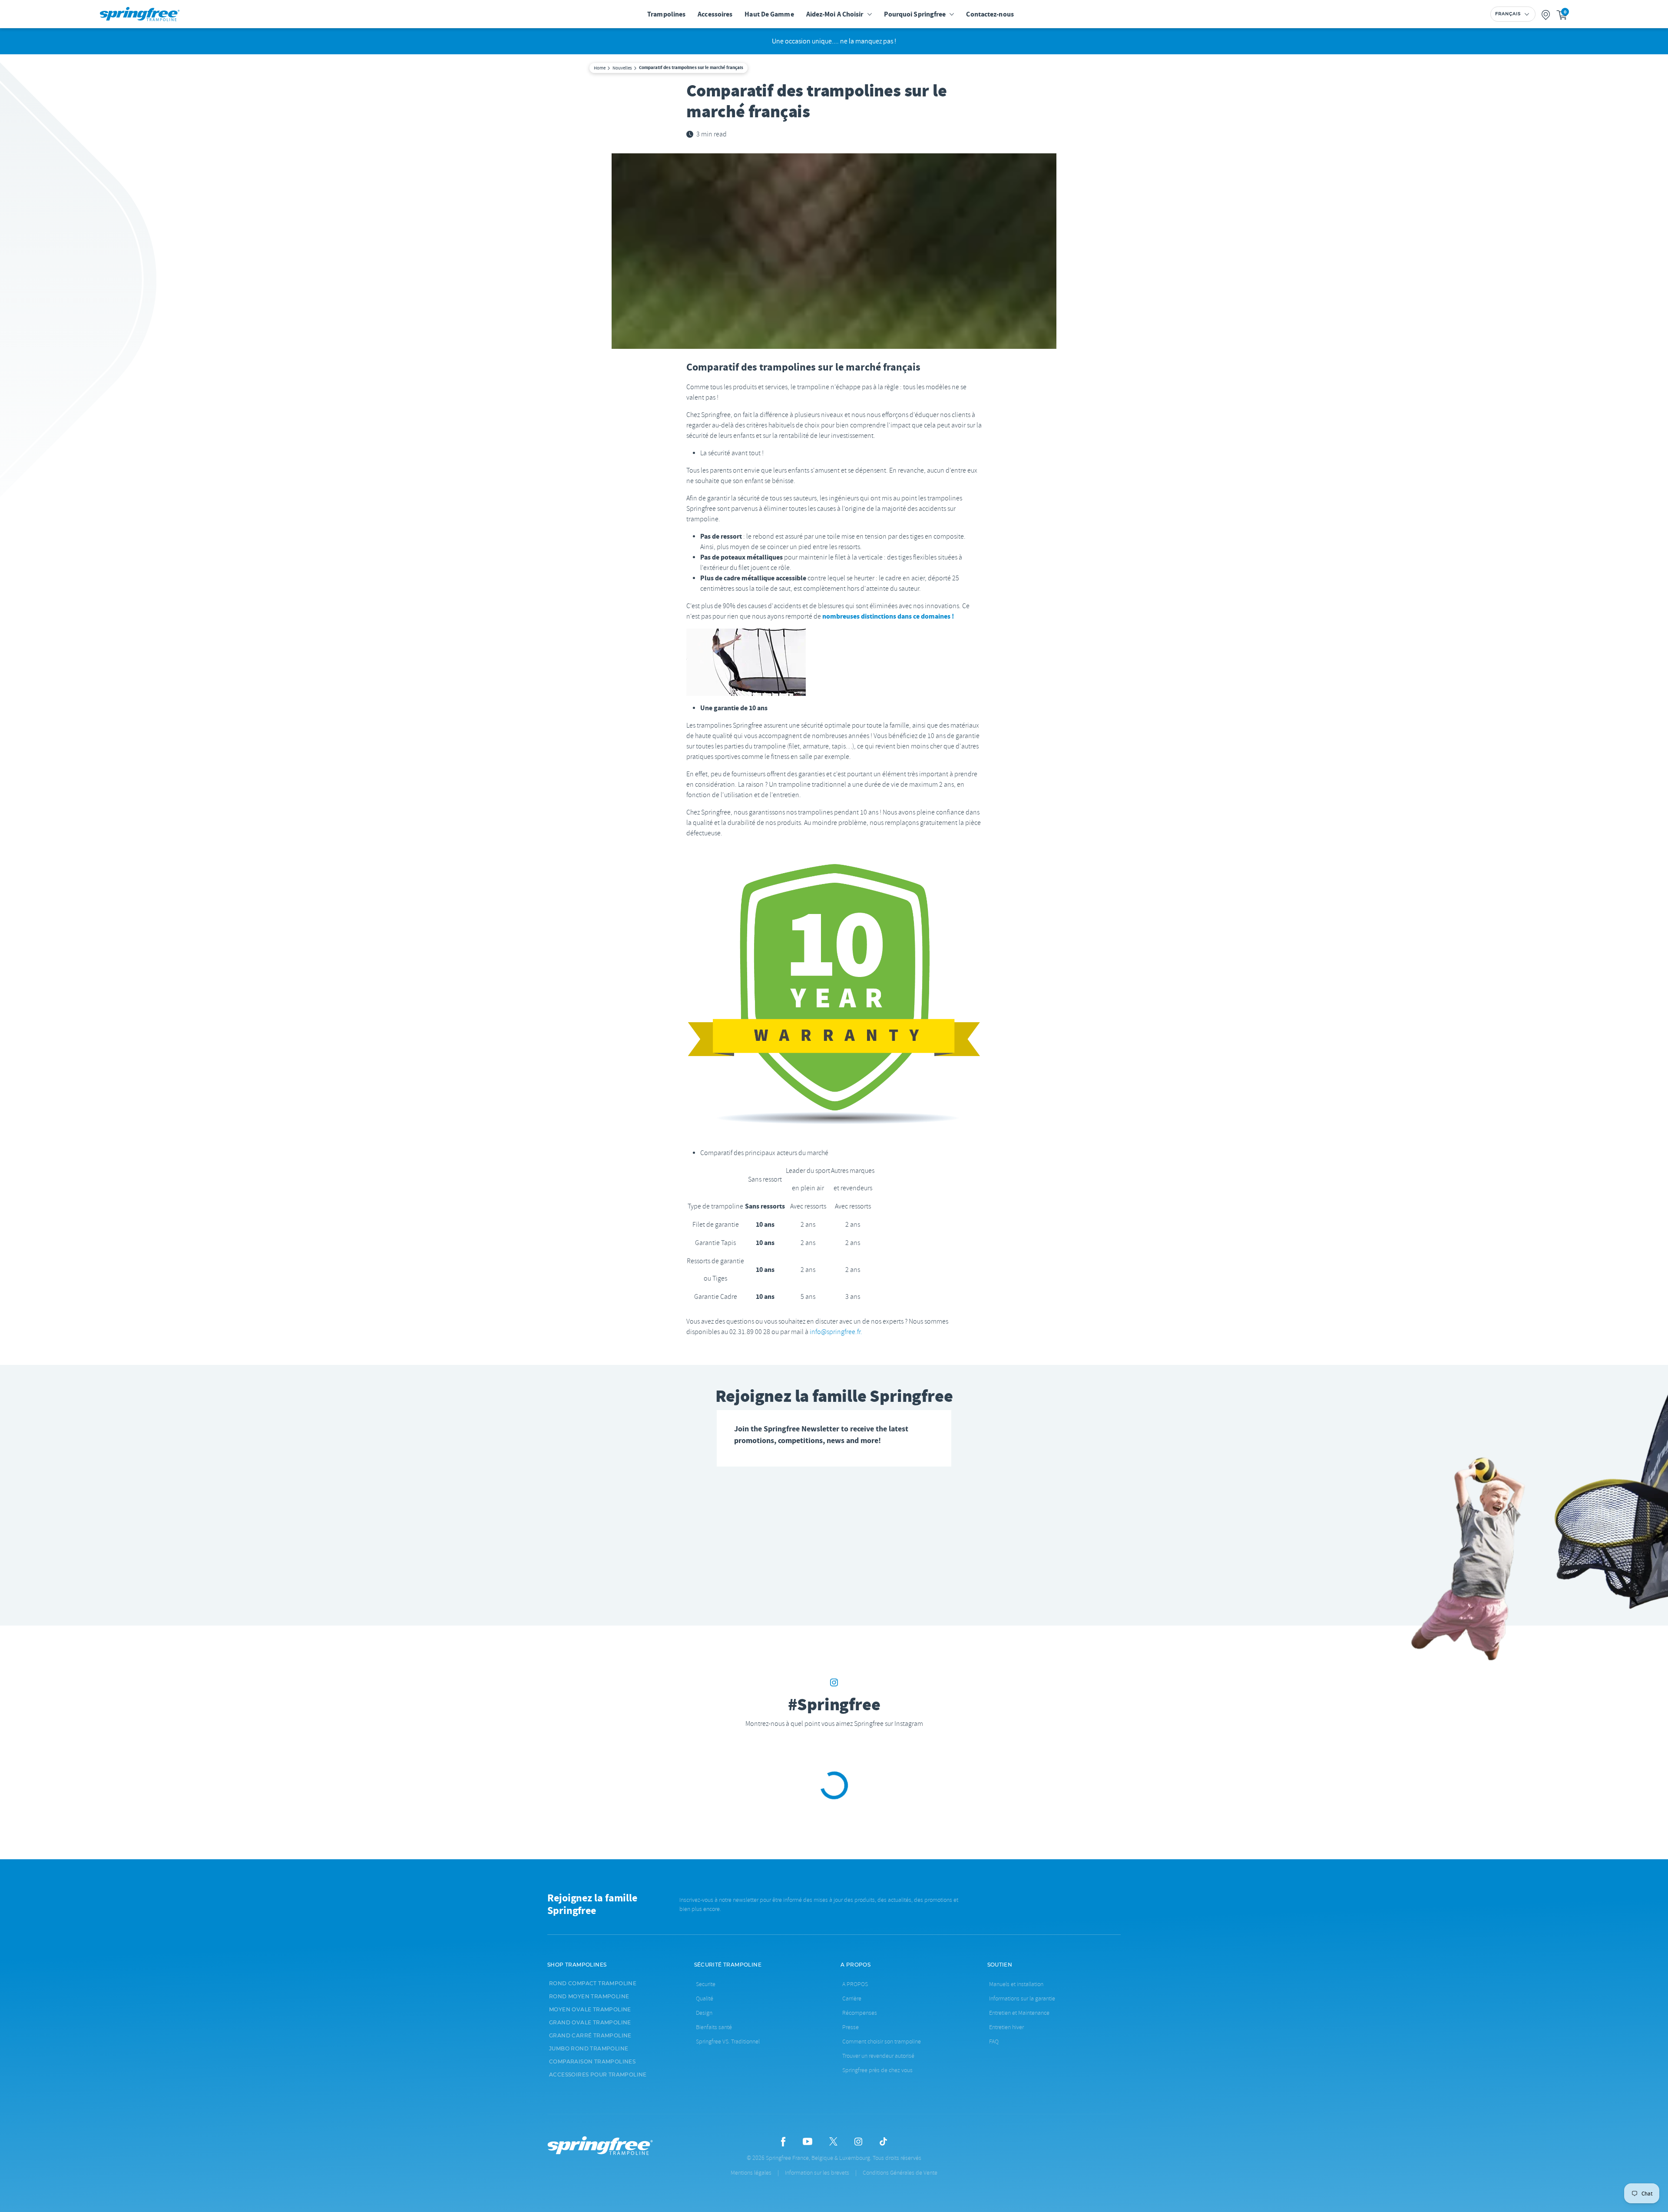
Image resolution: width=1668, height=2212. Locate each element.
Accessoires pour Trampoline (598, 2075)
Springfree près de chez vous (877, 2070)
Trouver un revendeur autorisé (878, 2056)
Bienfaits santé (714, 2027)
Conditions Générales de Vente (900, 2173)
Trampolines (666, 14)
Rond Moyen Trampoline (589, 1997)
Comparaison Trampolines (592, 2062)
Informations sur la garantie (1022, 1998)
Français (1508, 14)
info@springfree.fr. (836, 1332)
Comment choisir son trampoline (882, 2041)
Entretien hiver (1006, 2027)
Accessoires (715, 14)
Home (600, 68)
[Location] (1546, 14)
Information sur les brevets (817, 2173)
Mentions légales (751, 2173)
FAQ (994, 2041)
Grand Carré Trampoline (590, 2036)
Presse (851, 2027)
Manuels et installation (1016, 1984)
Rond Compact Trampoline (593, 1984)
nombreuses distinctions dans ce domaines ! (888, 616)
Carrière (852, 1998)
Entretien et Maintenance (1019, 2013)
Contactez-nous (990, 14)
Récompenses (860, 2013)
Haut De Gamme (769, 14)
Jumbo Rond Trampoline (589, 2049)
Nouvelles (622, 68)
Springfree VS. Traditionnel (728, 2041)
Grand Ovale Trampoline (590, 2023)
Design (704, 2013)
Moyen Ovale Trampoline (590, 2010)
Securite (706, 1984)
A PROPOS (855, 1984)
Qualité (705, 1998)
